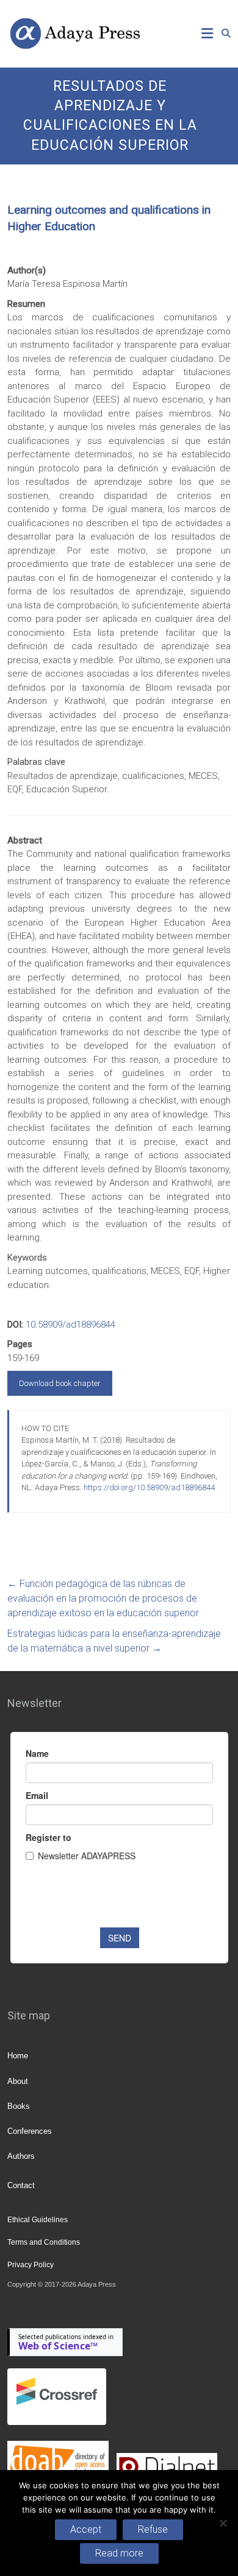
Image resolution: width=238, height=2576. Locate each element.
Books (19, 2106)
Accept (86, 2529)
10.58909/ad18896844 (70, 1325)
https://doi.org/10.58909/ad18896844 (149, 1487)
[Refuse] (223, 2523)
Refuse (153, 2529)
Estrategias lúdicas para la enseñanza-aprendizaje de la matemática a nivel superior (114, 1641)
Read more (119, 2553)
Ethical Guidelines (38, 2220)
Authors (21, 2156)
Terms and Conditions (44, 2242)
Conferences (30, 2131)
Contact (21, 2185)
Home (18, 2056)
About (18, 2081)
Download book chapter (60, 1383)
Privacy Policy (31, 2265)
